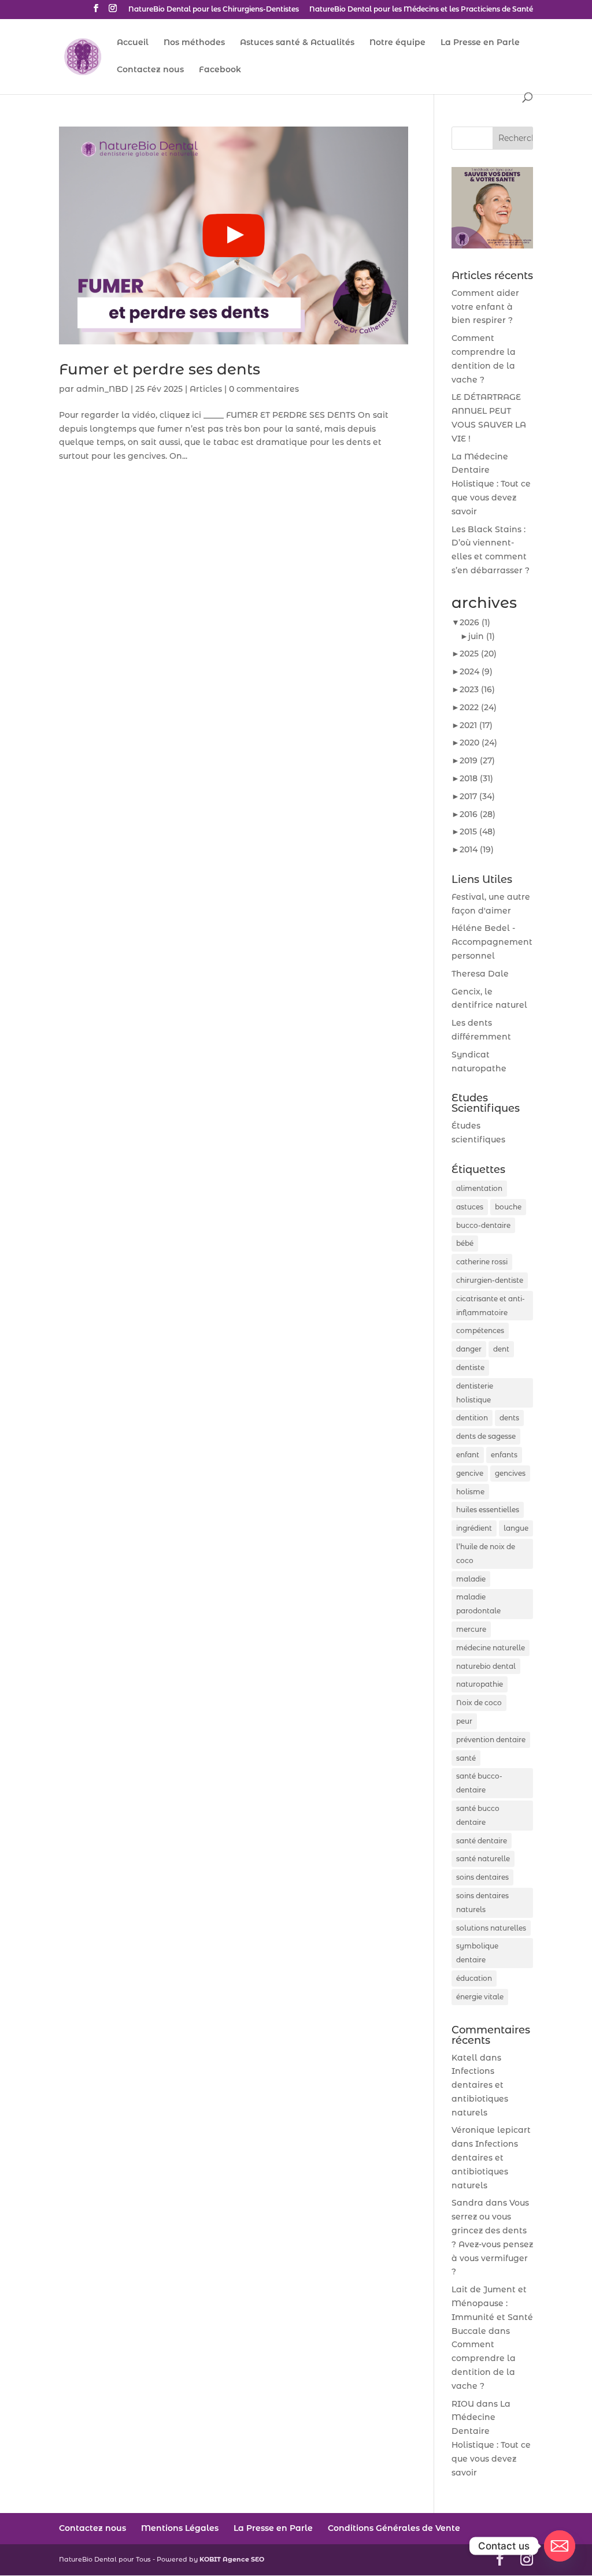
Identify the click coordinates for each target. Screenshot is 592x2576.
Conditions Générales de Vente (394, 2528)
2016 (478, 814)
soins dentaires (482, 1877)
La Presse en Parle (480, 43)
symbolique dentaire (477, 1953)
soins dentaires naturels (482, 1903)
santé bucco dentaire (478, 1815)
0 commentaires (264, 389)
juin (482, 636)
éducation (474, 1978)
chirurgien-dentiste (490, 1280)
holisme (470, 1492)
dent (501, 1349)
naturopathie (480, 1684)
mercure (471, 1629)
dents (509, 1418)
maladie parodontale (478, 1604)
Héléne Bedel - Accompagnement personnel (492, 942)
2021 (476, 725)
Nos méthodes (194, 43)
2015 (478, 832)
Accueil (133, 43)
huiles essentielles (488, 1510)
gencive (470, 1473)
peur (464, 1721)
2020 (478, 743)
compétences (480, 1330)
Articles (206, 389)
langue (516, 1528)
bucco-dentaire (483, 1225)
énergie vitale (480, 1997)
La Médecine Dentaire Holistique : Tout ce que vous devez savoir (491, 484)
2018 (476, 778)
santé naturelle (483, 1859)
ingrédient (474, 1528)
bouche (508, 1207)
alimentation (479, 1188)
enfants (504, 1455)
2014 (477, 849)
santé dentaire (482, 1841)
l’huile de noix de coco (486, 1554)
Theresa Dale (480, 974)
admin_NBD (102, 389)
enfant (468, 1455)
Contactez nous (150, 70)
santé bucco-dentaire (479, 1783)
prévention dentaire (491, 1740)
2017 (477, 796)
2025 (478, 654)
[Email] (560, 2546)
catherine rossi (482, 1262)
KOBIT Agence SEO (232, 2559)
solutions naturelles (491, 1928)
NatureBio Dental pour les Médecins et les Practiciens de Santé (421, 10)
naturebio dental (486, 1666)
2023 (477, 689)
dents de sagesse (486, 1436)
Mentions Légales (180, 2528)
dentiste (470, 1367)
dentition (472, 1418)
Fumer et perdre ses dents (160, 369)
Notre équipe (397, 43)
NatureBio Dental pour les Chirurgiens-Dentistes (214, 10)
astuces (470, 1207)
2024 (476, 671)
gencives (510, 1473)
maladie (471, 1579)
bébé (465, 1243)
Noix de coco (479, 1703)
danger (469, 1349)
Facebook (220, 70)
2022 (478, 707)
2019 (477, 760)
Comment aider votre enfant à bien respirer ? (485, 307)
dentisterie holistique (475, 1393)
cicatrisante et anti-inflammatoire (491, 1306)
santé (466, 1758)
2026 (475, 622)
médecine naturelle (491, 1648)
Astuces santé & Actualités (297, 43)
